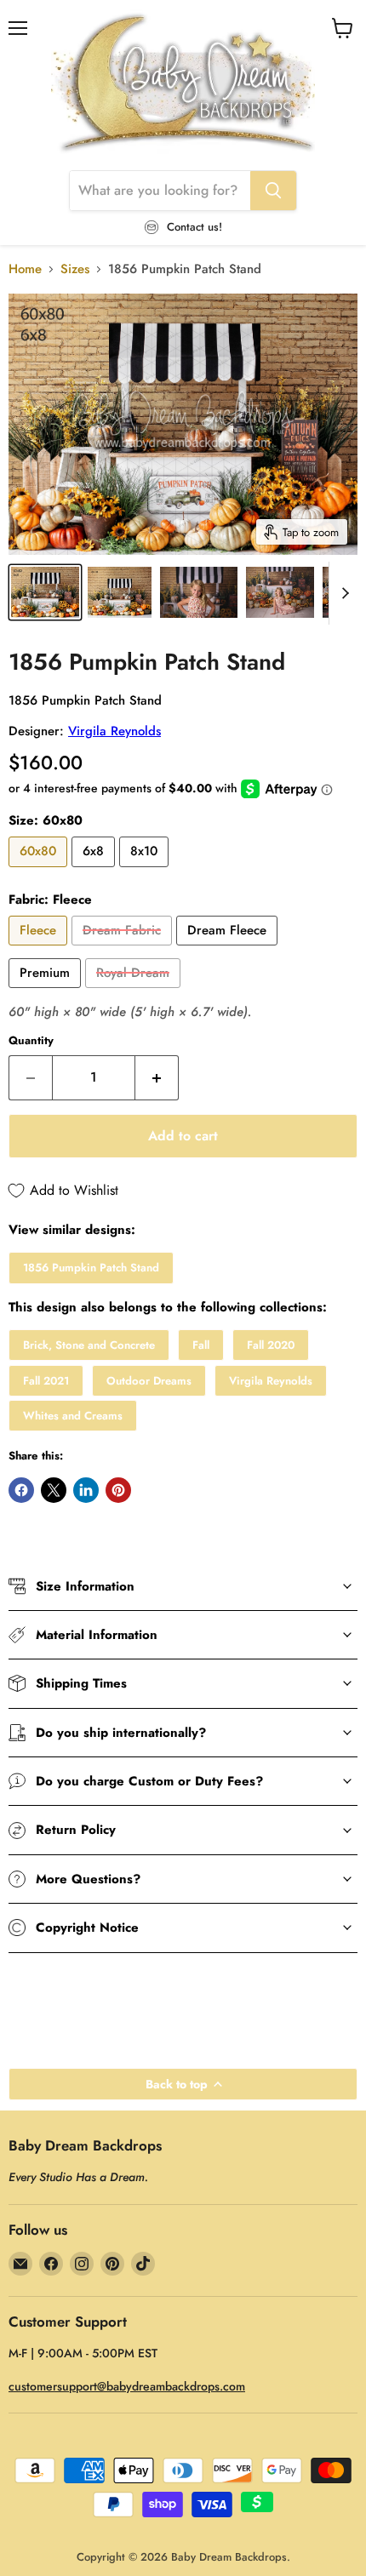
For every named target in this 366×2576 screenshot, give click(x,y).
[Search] (273, 191)
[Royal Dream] (135, 992)
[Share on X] (54, 1490)
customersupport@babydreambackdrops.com (127, 2386)
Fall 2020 (271, 1345)
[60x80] (40, 871)
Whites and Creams (73, 1416)
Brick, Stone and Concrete (89, 1345)
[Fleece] (40, 950)
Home (25, 269)
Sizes (75, 269)
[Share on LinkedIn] (86, 1490)
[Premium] (47, 992)
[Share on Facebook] (21, 1490)
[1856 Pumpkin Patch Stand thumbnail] (45, 592)
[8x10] (146, 871)
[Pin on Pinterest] (118, 1490)
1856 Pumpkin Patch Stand (91, 1268)
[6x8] (95, 871)
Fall (201, 1345)
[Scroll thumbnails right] (342, 593)
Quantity (31, 1040)
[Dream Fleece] (229, 950)
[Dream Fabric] (124, 950)
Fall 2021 (46, 1381)
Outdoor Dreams (149, 1381)
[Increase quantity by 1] (157, 1077)
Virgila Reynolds (114, 731)
